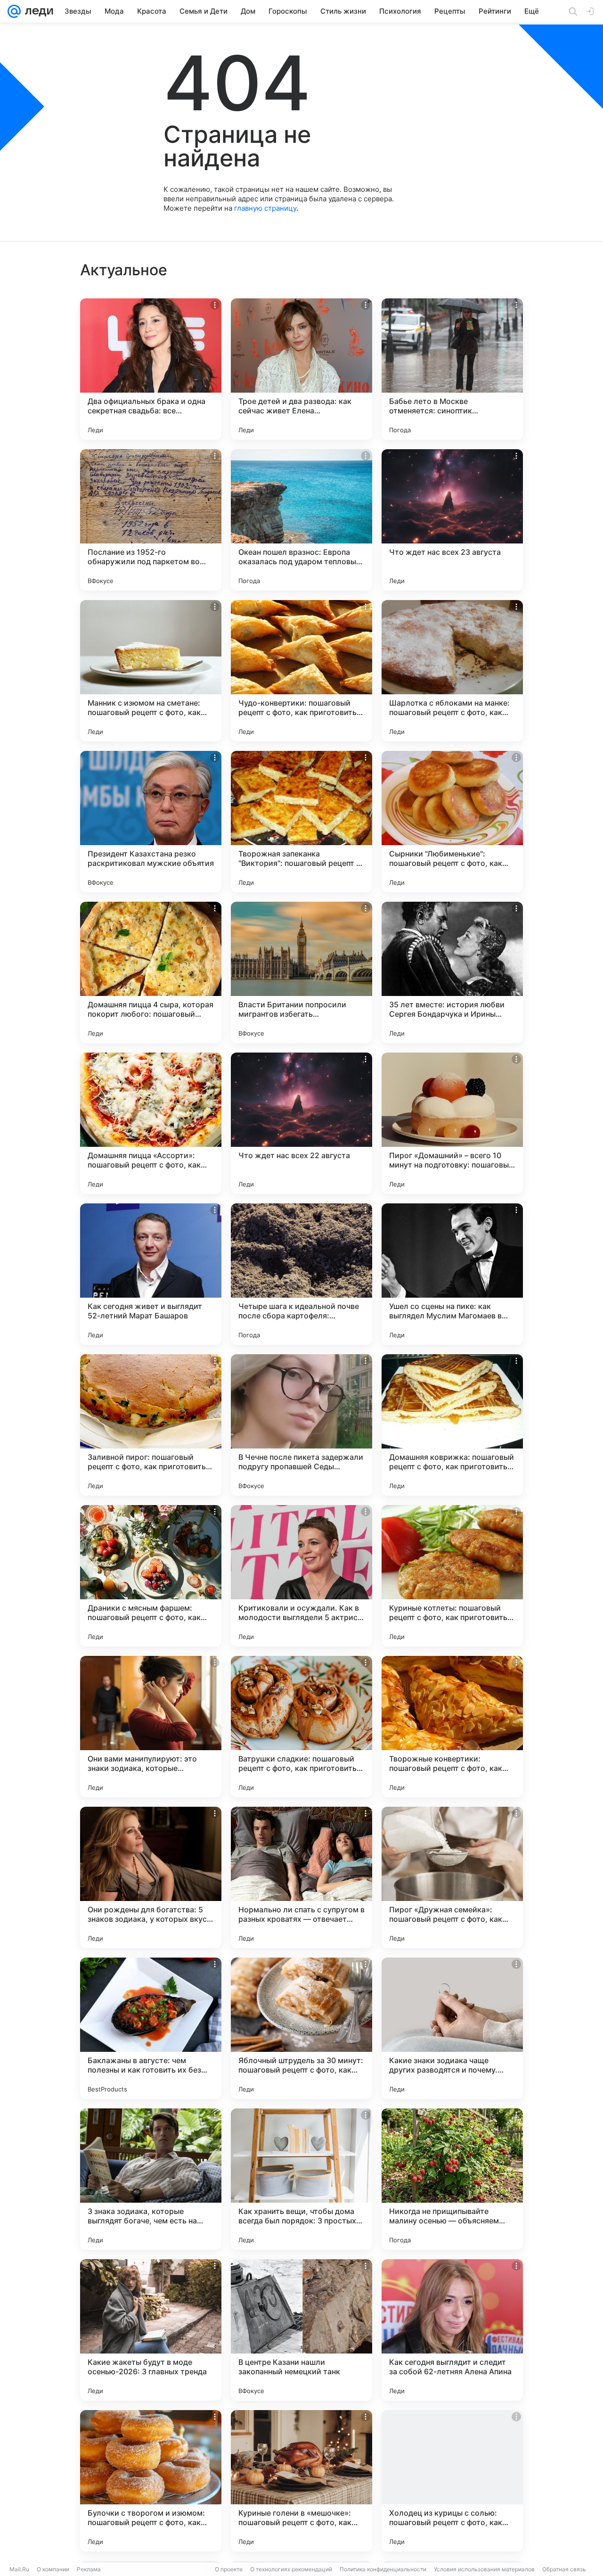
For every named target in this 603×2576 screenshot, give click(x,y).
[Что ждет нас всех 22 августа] (301, 1123)
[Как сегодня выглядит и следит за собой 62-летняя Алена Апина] (452, 2330)
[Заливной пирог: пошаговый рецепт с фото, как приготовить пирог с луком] (151, 1425)
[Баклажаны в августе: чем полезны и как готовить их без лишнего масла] (151, 2028)
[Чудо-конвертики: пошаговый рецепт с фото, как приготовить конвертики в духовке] (301, 671)
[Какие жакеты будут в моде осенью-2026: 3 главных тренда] (151, 2330)
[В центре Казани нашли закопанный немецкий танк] (301, 2330)
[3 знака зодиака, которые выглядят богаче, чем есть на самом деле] (151, 2179)
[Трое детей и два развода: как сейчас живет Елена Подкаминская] (301, 369)
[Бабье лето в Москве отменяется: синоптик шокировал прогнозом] (452, 369)
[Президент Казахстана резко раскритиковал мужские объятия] (151, 822)
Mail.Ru (19, 2569)
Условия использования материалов (484, 2569)
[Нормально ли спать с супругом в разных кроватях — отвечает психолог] (301, 1877)
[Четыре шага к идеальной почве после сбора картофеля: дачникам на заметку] (301, 1274)
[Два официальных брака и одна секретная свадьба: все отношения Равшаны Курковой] (151, 369)
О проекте (229, 2569)
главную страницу (265, 208)
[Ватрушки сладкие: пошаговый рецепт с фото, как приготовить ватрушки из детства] (301, 1727)
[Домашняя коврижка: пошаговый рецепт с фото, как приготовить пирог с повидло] (452, 1425)
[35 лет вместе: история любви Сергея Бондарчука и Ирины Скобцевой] (452, 972)
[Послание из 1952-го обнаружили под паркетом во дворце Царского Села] (151, 520)
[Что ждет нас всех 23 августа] (452, 520)
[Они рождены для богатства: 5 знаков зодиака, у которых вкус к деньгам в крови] (151, 1877)
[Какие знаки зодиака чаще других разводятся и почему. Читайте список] (452, 2028)
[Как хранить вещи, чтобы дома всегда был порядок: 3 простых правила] (301, 2179)
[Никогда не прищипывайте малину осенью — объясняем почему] (452, 2179)
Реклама (89, 2569)
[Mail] (14, 11)
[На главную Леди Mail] (37, 11)
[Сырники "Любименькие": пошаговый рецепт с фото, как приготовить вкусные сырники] (452, 822)
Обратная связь (564, 2569)
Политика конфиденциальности (383, 2569)
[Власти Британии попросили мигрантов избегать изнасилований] (301, 972)
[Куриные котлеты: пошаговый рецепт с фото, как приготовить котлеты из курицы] (452, 1576)
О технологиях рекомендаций (291, 2569)
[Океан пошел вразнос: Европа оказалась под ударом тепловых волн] (301, 520)
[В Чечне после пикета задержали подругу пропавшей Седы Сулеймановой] (301, 1425)
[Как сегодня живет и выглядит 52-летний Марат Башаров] (151, 1274)
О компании (53, 2569)
